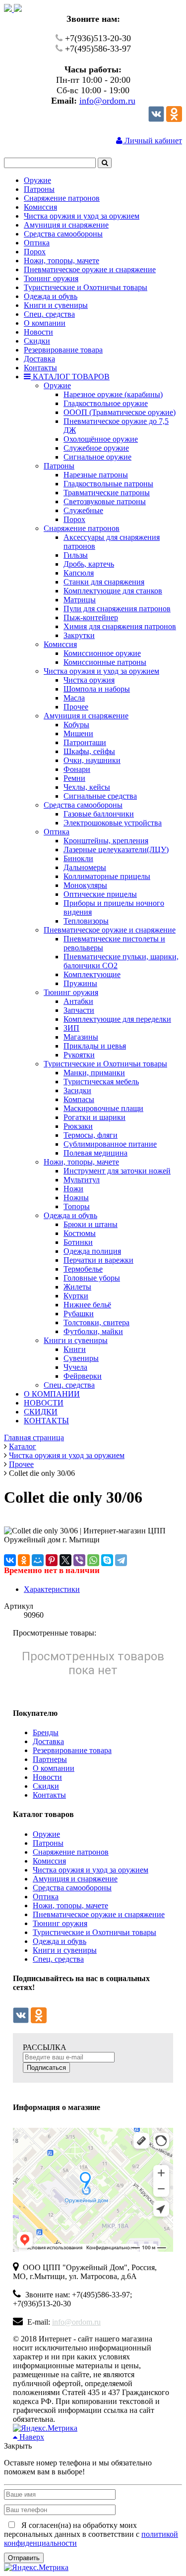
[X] (65, 1560)
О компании (54, 1768)
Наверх (31, 2437)
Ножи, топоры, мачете (70, 1905)
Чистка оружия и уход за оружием (91, 1870)
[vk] (156, 119)
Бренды (46, 1732)
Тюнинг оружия (60, 1923)
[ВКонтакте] (10, 1560)
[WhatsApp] (93, 1560)
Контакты (49, 1795)
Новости (47, 1777)
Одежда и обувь (60, 1941)
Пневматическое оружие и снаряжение (99, 1914)
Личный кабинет (152, 141)
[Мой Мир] (38, 1560)
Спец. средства (58, 1959)
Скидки (46, 1786)
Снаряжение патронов (71, 1852)
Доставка (48, 1741)
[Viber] (79, 1560)
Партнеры (50, 1759)
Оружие (46, 1834)
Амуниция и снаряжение (75, 1879)
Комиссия (49, 1861)
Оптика (46, 1897)
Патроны (48, 1843)
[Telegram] (121, 1560)
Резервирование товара (72, 1750)
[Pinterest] (52, 1560)
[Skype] (107, 1560)
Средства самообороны (72, 1888)
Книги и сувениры (65, 1950)
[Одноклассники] (174, 119)
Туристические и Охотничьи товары (94, 1932)
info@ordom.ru (107, 101)
